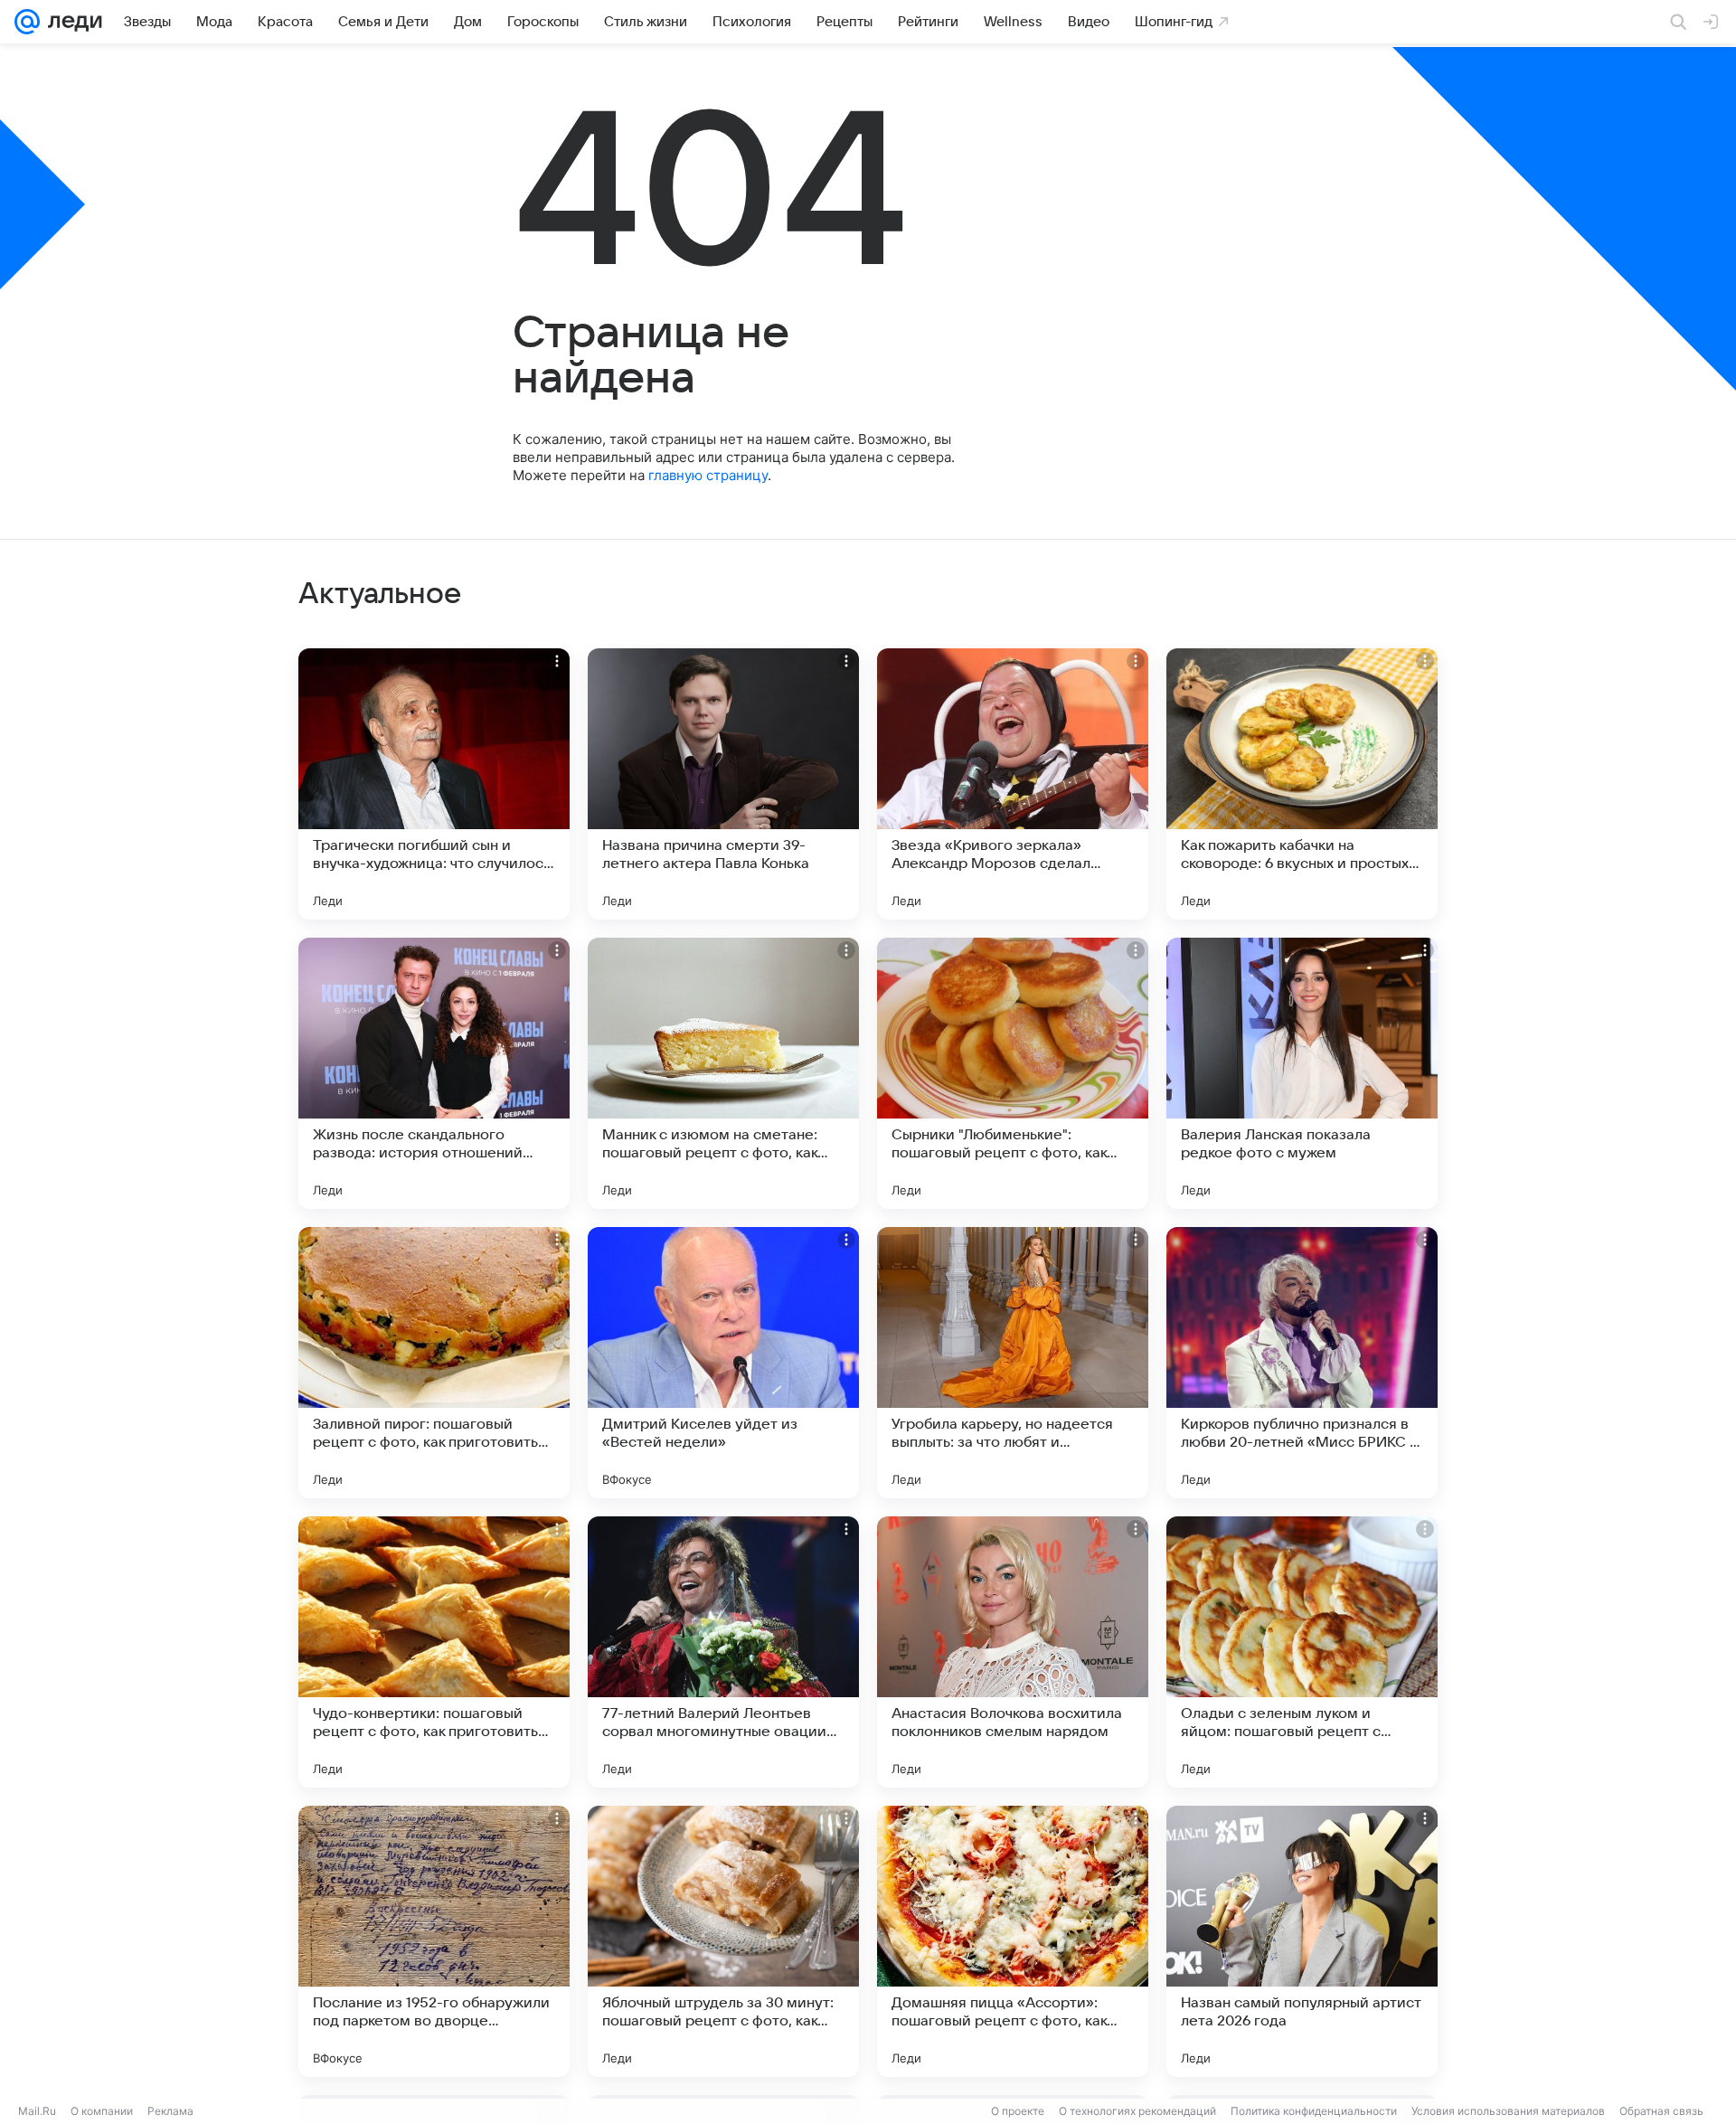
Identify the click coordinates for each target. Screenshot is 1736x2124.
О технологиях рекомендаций (1137, 2111)
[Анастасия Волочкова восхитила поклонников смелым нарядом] (1013, 1652)
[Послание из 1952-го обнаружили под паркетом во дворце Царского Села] (434, 1941)
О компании (102, 2111)
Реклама (170, 2111)
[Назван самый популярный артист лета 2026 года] (1302, 1941)
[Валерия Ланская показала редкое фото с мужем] (1302, 1073)
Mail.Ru (37, 2111)
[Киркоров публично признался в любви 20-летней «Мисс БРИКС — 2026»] (1302, 1363)
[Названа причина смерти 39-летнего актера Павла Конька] (723, 784)
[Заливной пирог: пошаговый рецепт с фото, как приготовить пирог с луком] (434, 1363)
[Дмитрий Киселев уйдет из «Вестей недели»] (723, 1363)
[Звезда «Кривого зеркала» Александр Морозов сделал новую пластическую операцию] (1013, 784)
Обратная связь (1661, 2111)
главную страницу (708, 475)
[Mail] (27, 22)
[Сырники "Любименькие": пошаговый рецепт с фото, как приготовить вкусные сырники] (1013, 1073)
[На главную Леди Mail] (71, 22)
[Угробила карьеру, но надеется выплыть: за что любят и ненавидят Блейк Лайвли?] (1013, 1363)
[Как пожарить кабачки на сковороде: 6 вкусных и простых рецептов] (1302, 784)
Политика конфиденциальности (1314, 2111)
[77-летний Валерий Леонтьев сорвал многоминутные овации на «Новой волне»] (723, 1652)
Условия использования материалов (1508, 2111)
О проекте (1018, 2111)
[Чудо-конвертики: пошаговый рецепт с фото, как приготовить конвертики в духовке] (434, 1652)
